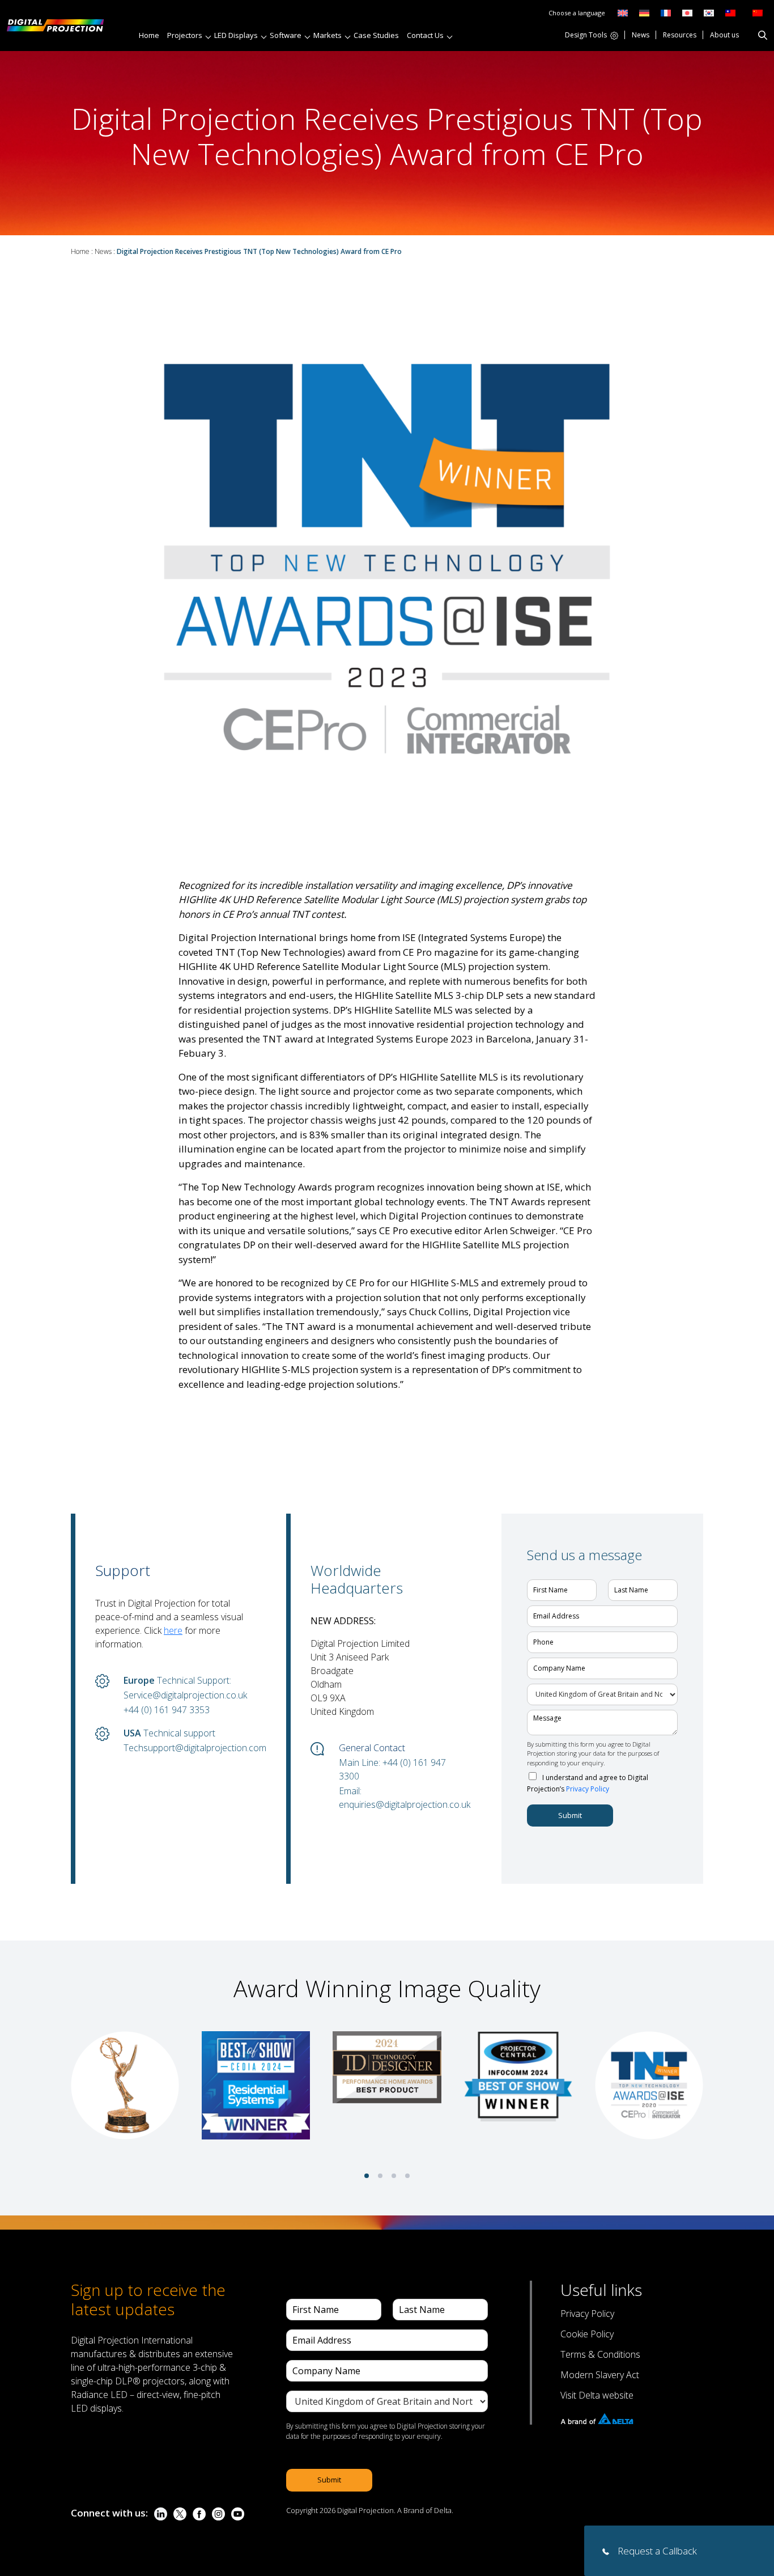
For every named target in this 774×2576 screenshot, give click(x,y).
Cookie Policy (587, 2334)
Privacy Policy (588, 1789)
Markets (328, 35)
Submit (570, 1815)
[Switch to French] (666, 12)
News (641, 36)
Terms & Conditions (600, 2354)
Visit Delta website (597, 2395)
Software (286, 35)
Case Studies (376, 35)
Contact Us (425, 35)
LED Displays (236, 35)
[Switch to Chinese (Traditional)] (728, 12)
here (173, 1630)
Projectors (185, 35)
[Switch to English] (623, 12)
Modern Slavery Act (600, 2375)
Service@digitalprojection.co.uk (185, 1695)
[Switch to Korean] (709, 12)
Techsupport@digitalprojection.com (188, 1748)
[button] (367, 2176)
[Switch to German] (644, 12)
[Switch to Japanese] (687, 12)
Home (149, 35)
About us (724, 36)
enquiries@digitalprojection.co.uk (403, 1804)
